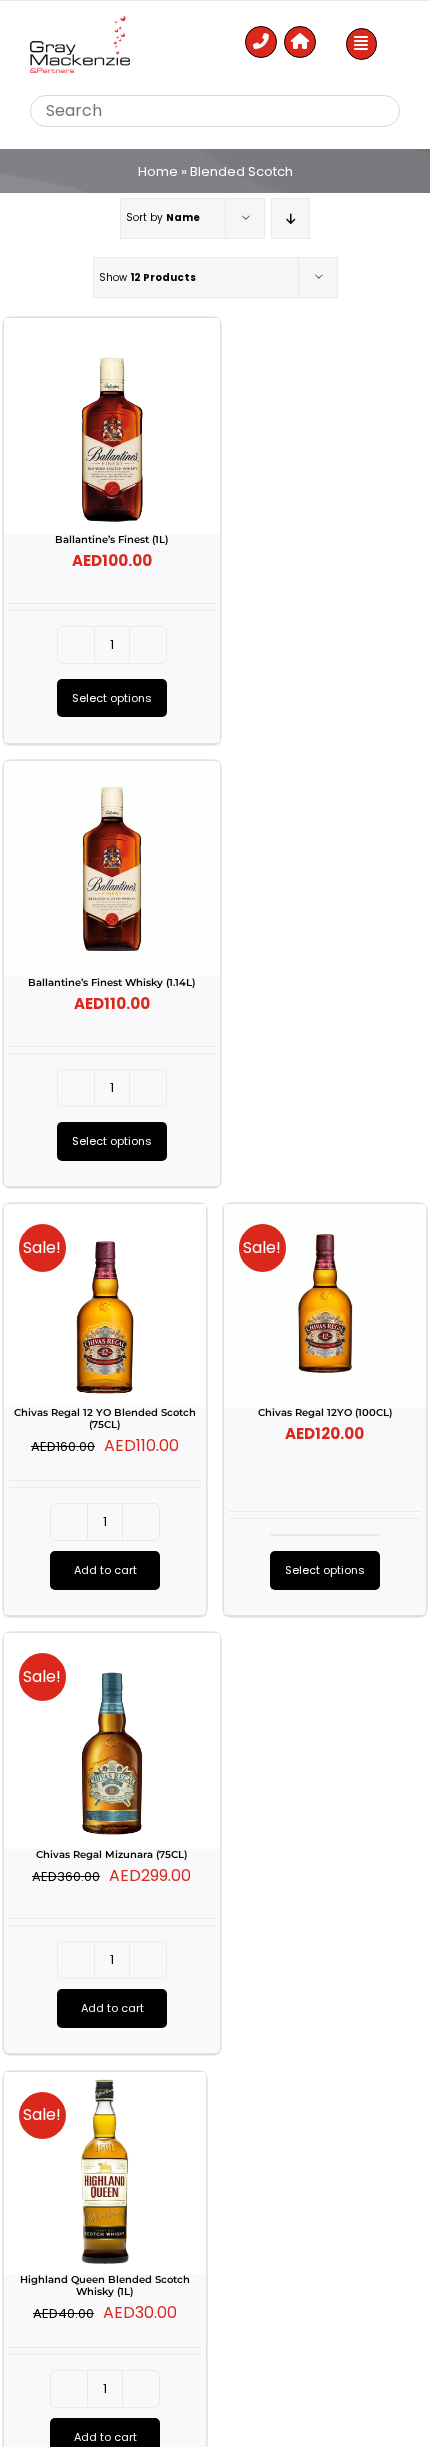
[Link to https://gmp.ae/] (300, 42)
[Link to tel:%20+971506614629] (261, 42)
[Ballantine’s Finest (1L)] (112, 426)
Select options (112, 698)
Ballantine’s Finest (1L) (111, 539)
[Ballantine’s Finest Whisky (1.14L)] (112, 869)
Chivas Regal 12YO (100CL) (325, 1412)
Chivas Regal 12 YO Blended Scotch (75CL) (105, 1418)
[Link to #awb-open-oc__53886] (362, 44)
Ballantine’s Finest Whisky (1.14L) (111, 982)
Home (158, 171)
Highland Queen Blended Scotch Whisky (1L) (105, 2285)
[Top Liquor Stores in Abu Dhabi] (80, 23)
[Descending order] (290, 218)
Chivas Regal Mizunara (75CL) (111, 1854)
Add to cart (105, 1570)
